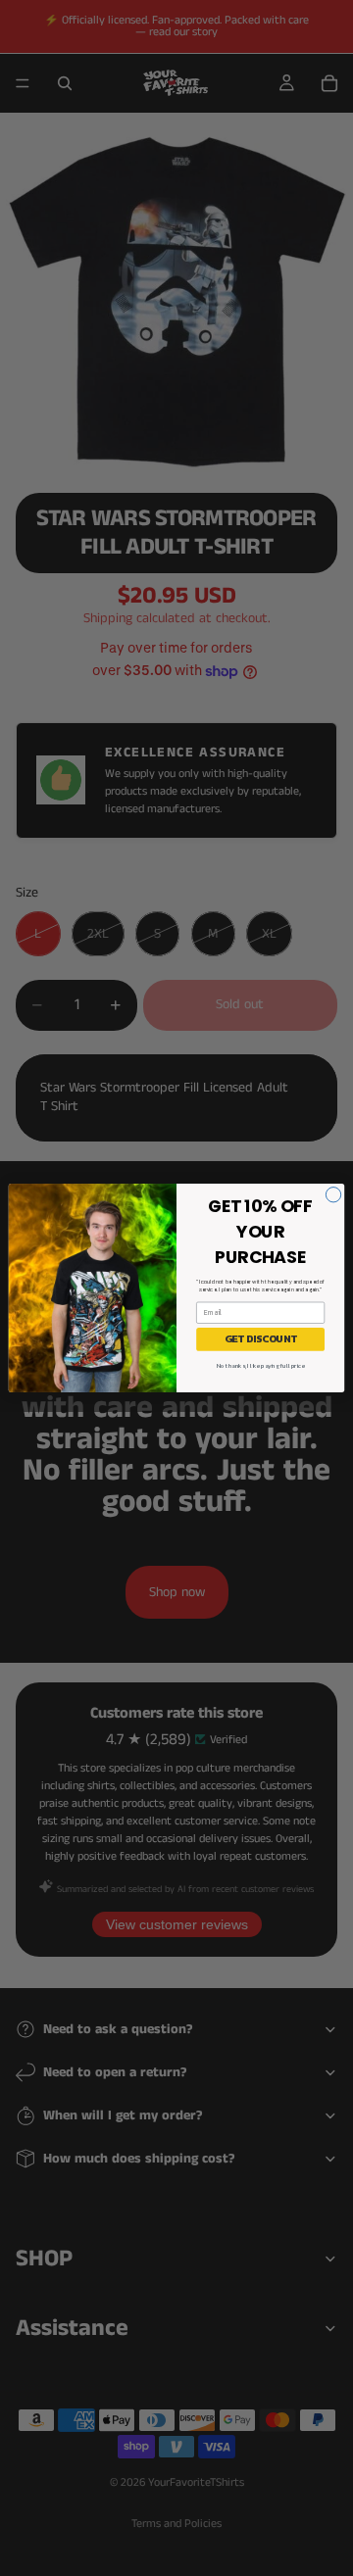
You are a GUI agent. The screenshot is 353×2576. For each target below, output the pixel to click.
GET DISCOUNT (260, 1339)
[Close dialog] (333, 1195)
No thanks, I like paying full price (261, 1365)
